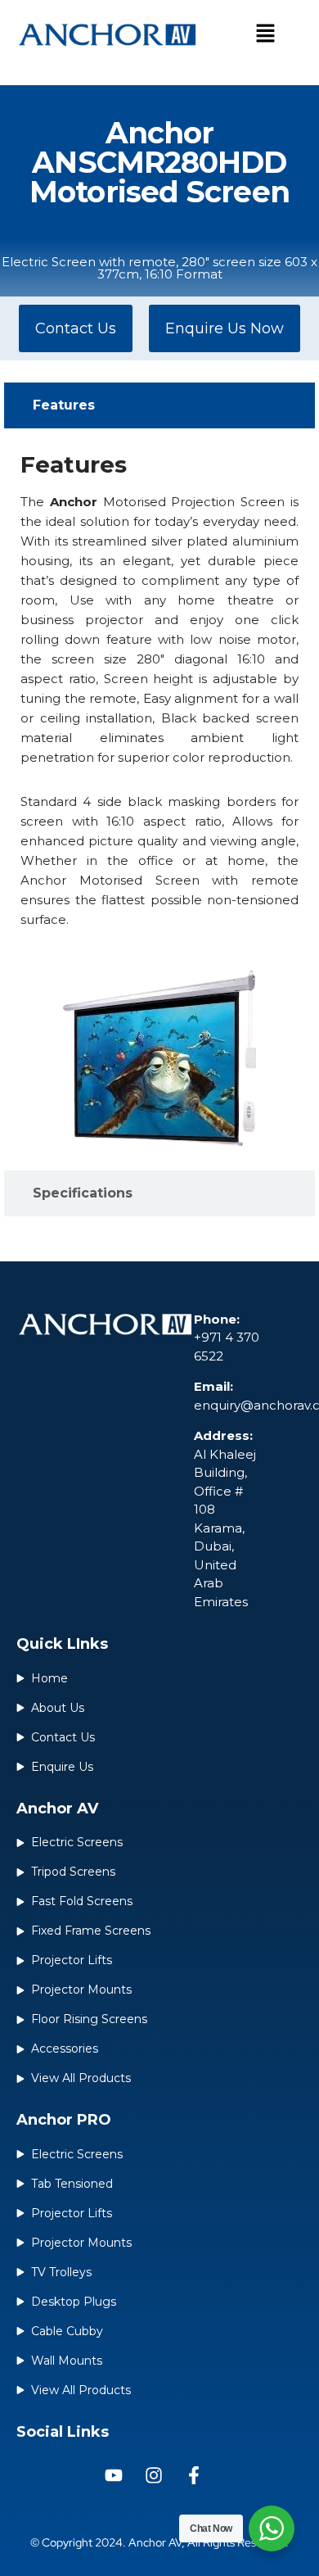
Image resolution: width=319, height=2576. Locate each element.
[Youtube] (114, 2475)
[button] (265, 34)
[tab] (159, 405)
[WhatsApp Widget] (272, 2528)
